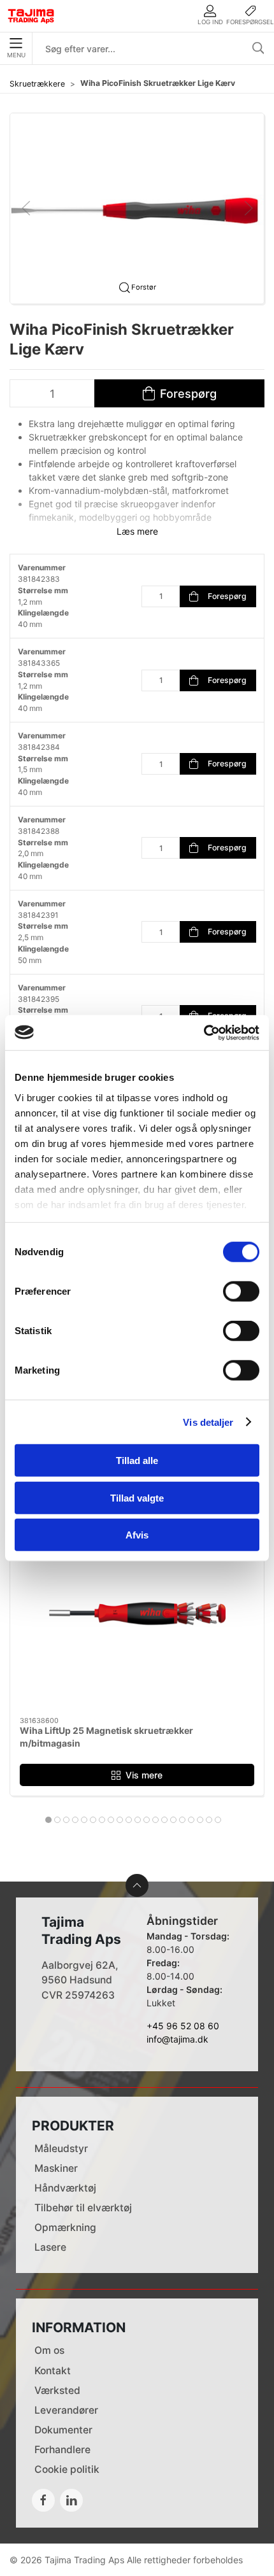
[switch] (241, 1292)
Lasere (50, 2247)
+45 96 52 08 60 (183, 2026)
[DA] (31, 16)
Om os (49, 2350)
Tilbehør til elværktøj (83, 2208)
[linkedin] (71, 2500)
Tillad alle (137, 1460)
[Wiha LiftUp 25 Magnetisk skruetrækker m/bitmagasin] (137, 1619)
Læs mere (137, 531)
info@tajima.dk (177, 2039)
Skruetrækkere (37, 84)
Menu (16, 55)
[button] (137, 207)
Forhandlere (62, 2450)
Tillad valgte (137, 1497)
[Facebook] (43, 2500)
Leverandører (66, 2410)
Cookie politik (67, 2469)
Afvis (137, 1535)
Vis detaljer (208, 1422)
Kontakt (53, 2371)
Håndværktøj (65, 2188)
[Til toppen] (137, 1885)
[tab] (48, 1820)
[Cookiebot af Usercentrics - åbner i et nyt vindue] (204, 1032)
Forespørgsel (250, 22)
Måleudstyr (61, 2149)
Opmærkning (65, 2228)
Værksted (57, 2390)
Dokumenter (63, 2430)
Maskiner (56, 2168)
